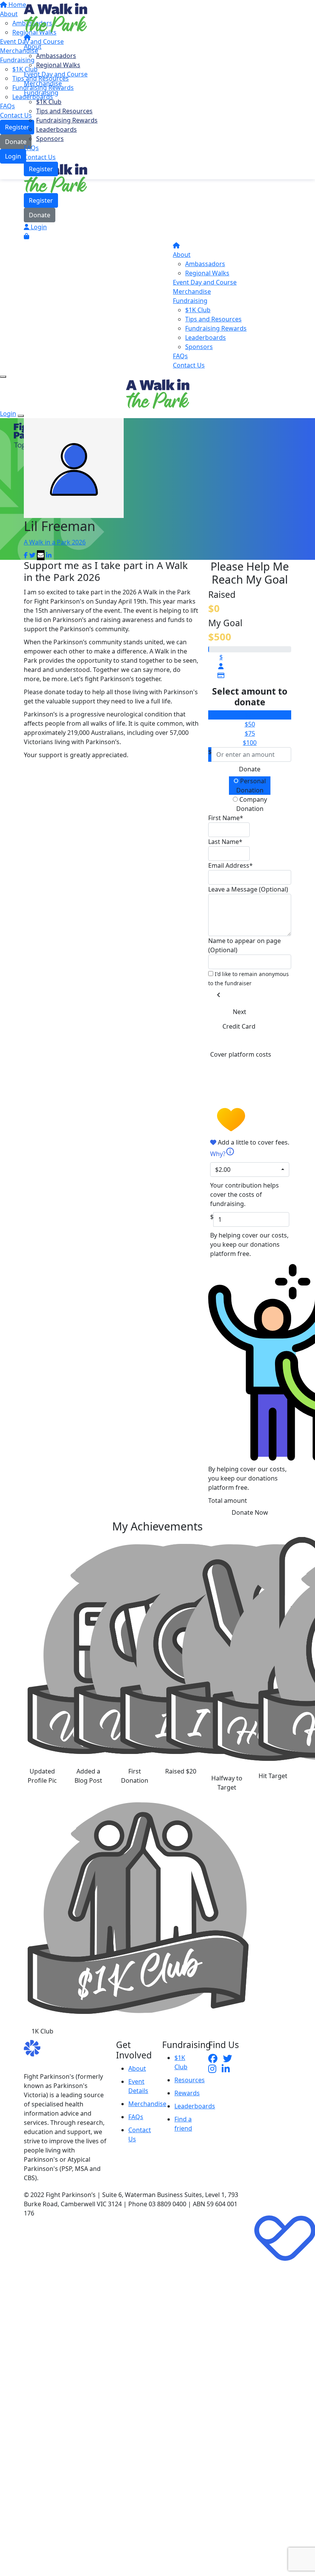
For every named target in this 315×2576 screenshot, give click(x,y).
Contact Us (40, 157)
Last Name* (225, 842)
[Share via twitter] (32, 555)
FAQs (31, 148)
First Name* (226, 818)
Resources (190, 2080)
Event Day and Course (56, 74)
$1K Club (49, 102)
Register (41, 169)
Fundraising (41, 93)
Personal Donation (251, 786)
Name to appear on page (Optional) (245, 945)
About (33, 46)
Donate (40, 215)
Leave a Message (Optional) (248, 889)
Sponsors (50, 139)
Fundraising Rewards (67, 120)
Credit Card (239, 1026)
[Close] (21, 416)
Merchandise (43, 83)
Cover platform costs (241, 1054)
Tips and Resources (64, 111)
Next (240, 1012)
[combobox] (250, 1170)
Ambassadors (56, 56)
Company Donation (252, 804)
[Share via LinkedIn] (49, 555)
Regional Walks (58, 65)
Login (38, 227)
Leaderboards (56, 129)
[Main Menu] (3, 377)
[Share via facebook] (26, 555)
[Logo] (56, 17)
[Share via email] (41, 555)
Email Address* (230, 865)
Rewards (187, 2093)
